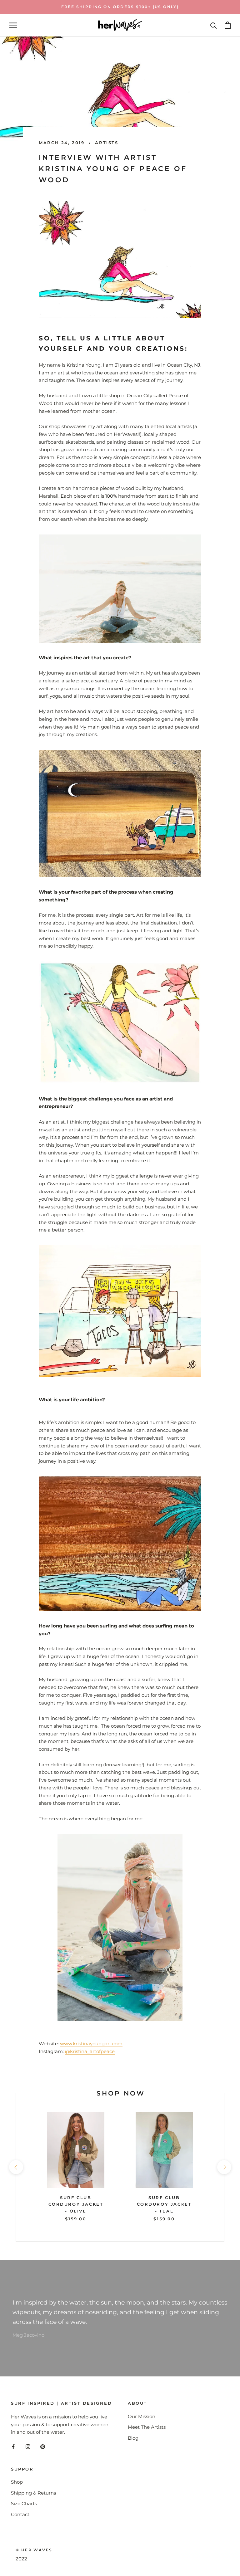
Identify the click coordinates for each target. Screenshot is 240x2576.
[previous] (16, 2167)
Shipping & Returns (33, 2493)
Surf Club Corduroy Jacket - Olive (76, 2204)
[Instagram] (28, 2446)
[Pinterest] (43, 2446)
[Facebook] (13, 2446)
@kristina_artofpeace (90, 2051)
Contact (20, 2514)
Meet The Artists (147, 2427)
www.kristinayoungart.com (91, 2044)
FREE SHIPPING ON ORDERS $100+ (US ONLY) (120, 7)
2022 (21, 2559)
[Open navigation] (13, 25)
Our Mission (142, 2416)
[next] (224, 2167)
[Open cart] (228, 25)
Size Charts (24, 2503)
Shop (17, 2482)
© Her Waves (34, 2550)
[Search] (214, 25)
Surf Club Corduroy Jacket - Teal (164, 2204)
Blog (133, 2438)
